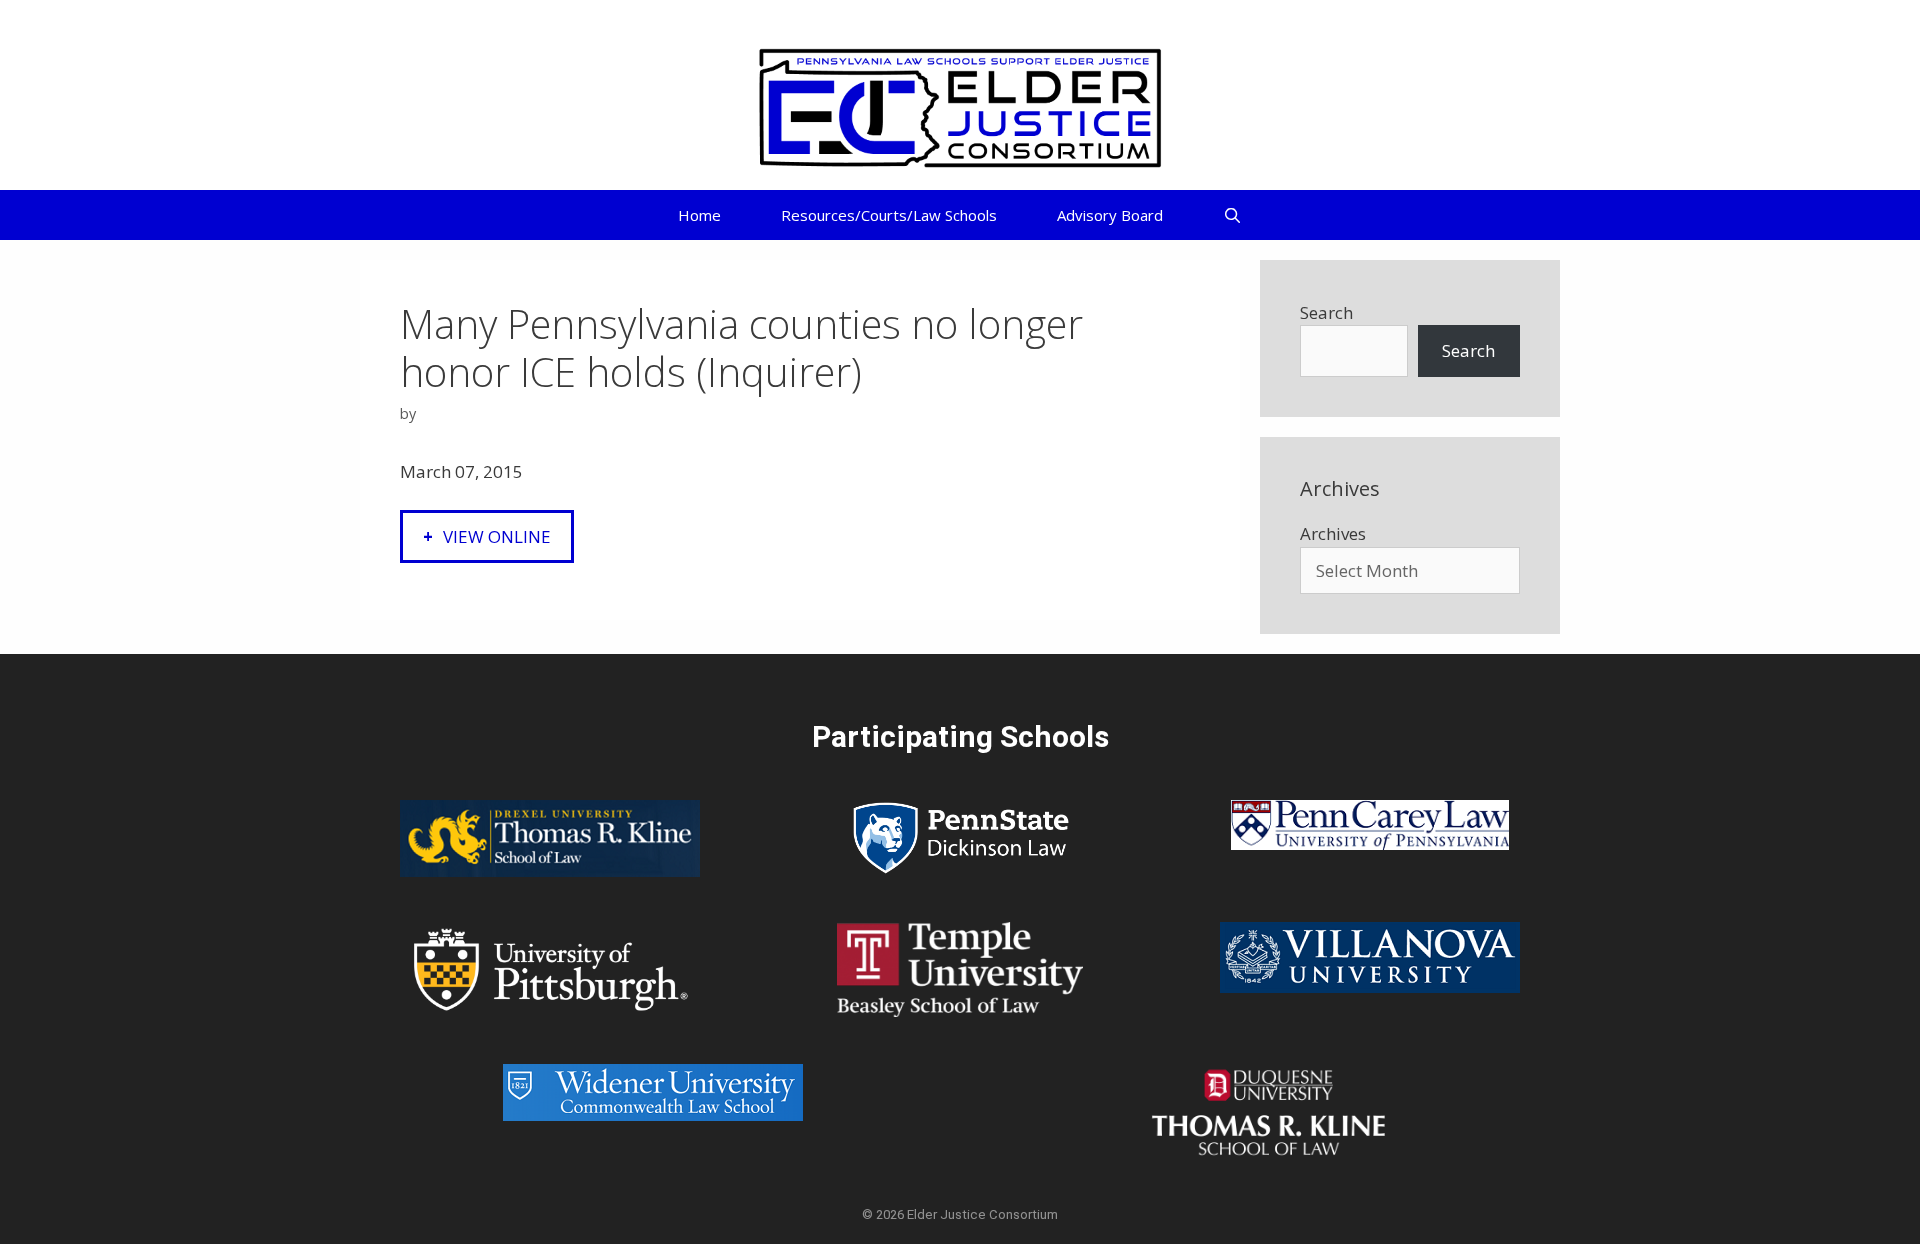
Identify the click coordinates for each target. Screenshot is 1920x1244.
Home (699, 215)
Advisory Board (1110, 215)
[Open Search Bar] (1232, 215)
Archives (1333, 533)
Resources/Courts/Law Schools (889, 215)
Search (1326, 312)
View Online (497, 536)
